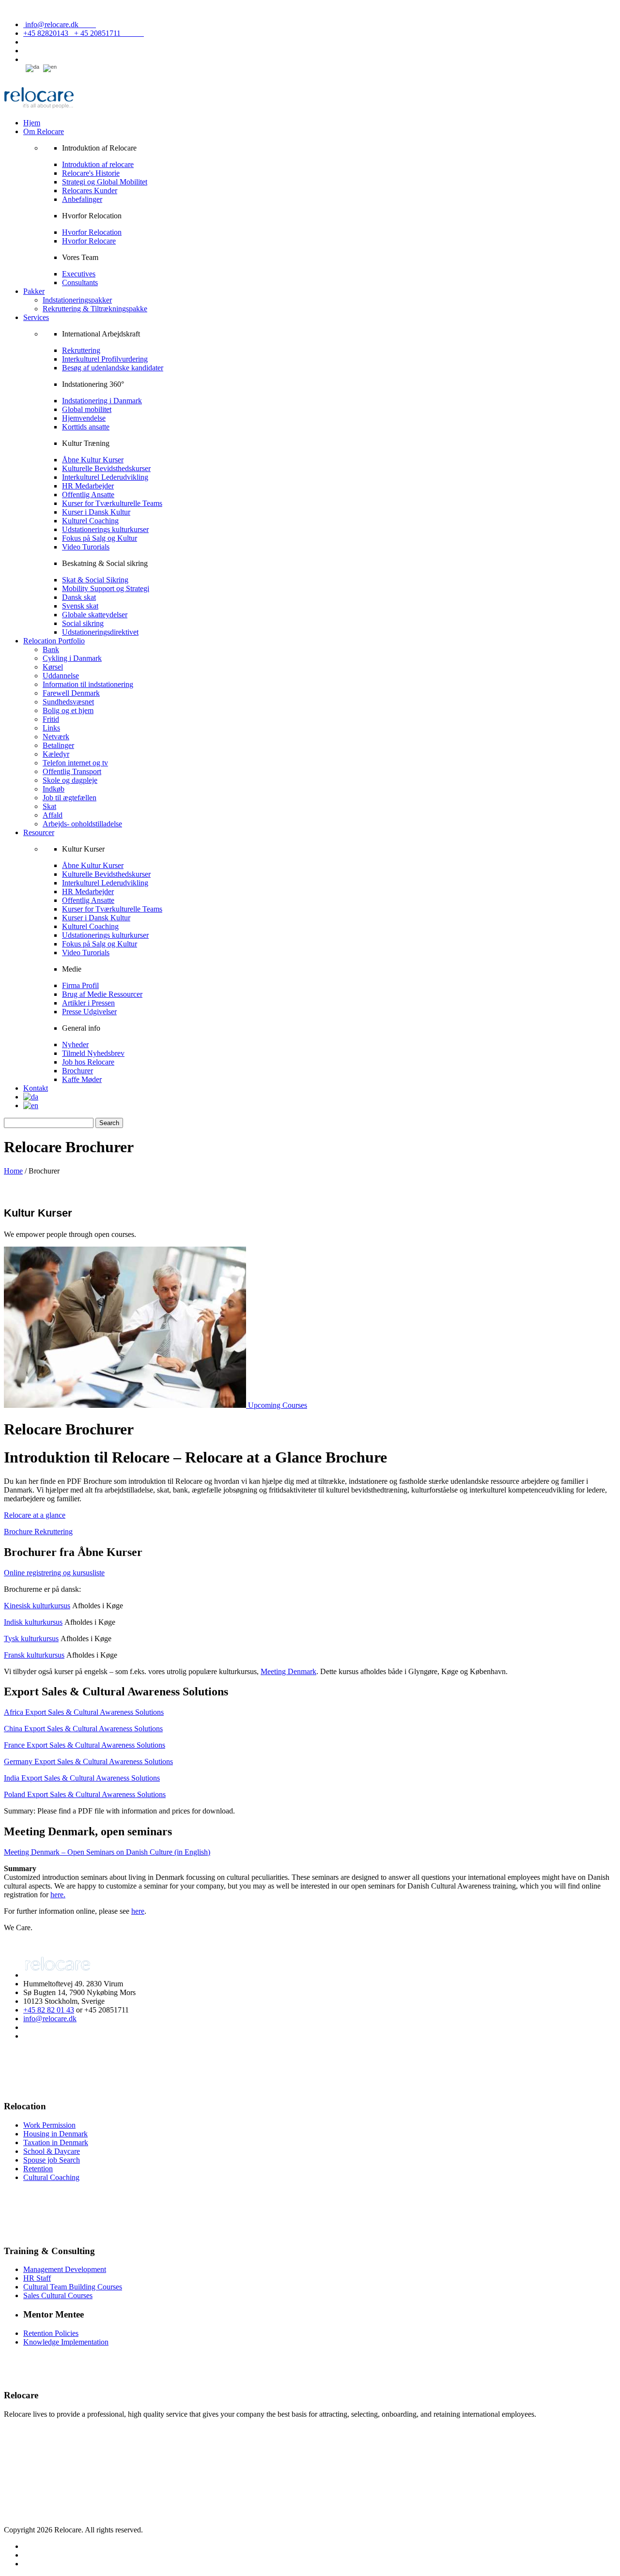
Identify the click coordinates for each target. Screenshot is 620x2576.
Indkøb (54, 789)
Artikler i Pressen (88, 1003)
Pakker (34, 291)
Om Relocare (44, 131)
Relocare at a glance (35, 1515)
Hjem (32, 123)
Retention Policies (51, 2333)
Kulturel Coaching (90, 521)
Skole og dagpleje (70, 780)
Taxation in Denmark (56, 2142)
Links (51, 728)
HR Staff (37, 2278)
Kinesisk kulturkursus (37, 1606)
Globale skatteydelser (95, 615)
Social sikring (83, 623)
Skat (49, 806)
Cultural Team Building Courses (73, 2287)
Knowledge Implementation (66, 2342)
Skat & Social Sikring (95, 580)
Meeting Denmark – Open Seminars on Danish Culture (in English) (107, 1852)
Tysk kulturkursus (31, 1639)
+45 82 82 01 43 (49, 2010)
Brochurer (77, 1071)
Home (13, 1171)
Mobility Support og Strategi (106, 588)
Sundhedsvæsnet (68, 702)
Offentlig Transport (72, 771)
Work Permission (49, 2125)
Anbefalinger (82, 199)
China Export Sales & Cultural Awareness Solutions (83, 1729)
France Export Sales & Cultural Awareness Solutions (85, 1745)
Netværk (56, 737)
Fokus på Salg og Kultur (100, 538)
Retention (38, 2169)
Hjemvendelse (84, 418)
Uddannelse (61, 676)
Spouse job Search (52, 2160)
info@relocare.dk (60, 24)
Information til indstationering (88, 684)
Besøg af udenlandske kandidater (113, 368)
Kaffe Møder (82, 1079)
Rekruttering (81, 350)
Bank (51, 649)
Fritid (51, 719)
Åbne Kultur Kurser (93, 460)
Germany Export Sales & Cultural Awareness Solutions (88, 1761)
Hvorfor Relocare (89, 241)
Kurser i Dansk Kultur (96, 512)
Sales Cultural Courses (58, 2295)
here (138, 1911)
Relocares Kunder (90, 191)
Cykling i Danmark (72, 658)
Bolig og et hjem (68, 710)
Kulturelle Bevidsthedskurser (106, 468)
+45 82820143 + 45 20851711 (84, 33)
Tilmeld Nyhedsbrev (93, 1053)
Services (36, 317)
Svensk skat (80, 606)
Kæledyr (56, 754)
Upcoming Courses (278, 1405)
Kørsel (53, 667)
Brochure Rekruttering (38, 1532)
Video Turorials (86, 547)
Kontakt (36, 1088)
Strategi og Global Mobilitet (105, 182)
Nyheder (75, 1044)
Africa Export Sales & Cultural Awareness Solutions (84, 1712)
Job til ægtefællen (70, 798)
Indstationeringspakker (77, 300)
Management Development (65, 2269)
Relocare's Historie (91, 173)
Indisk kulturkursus (33, 1622)
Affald (53, 815)
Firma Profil (80, 985)
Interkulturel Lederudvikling (105, 477)
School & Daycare (52, 2151)
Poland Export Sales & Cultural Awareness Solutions (85, 1794)
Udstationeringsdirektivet (100, 632)
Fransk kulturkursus (34, 1655)
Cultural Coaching (51, 2177)
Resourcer (39, 832)
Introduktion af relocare (98, 164)
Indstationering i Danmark (102, 401)
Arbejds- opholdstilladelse (82, 824)
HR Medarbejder (88, 486)
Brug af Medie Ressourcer (102, 994)
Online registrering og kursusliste (54, 1573)
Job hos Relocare (88, 1062)
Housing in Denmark (55, 2134)
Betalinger (58, 745)
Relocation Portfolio (54, 641)
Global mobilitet (87, 409)
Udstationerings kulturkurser (105, 529)
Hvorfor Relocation (92, 232)
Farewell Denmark (71, 693)
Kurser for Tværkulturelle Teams (112, 503)
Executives (79, 274)
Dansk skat (79, 597)
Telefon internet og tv (75, 763)
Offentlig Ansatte (88, 495)
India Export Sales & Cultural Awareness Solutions (82, 1778)
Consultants (80, 282)
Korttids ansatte (86, 427)
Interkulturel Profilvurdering (105, 359)
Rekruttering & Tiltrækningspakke (95, 309)
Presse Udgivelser (89, 1012)
